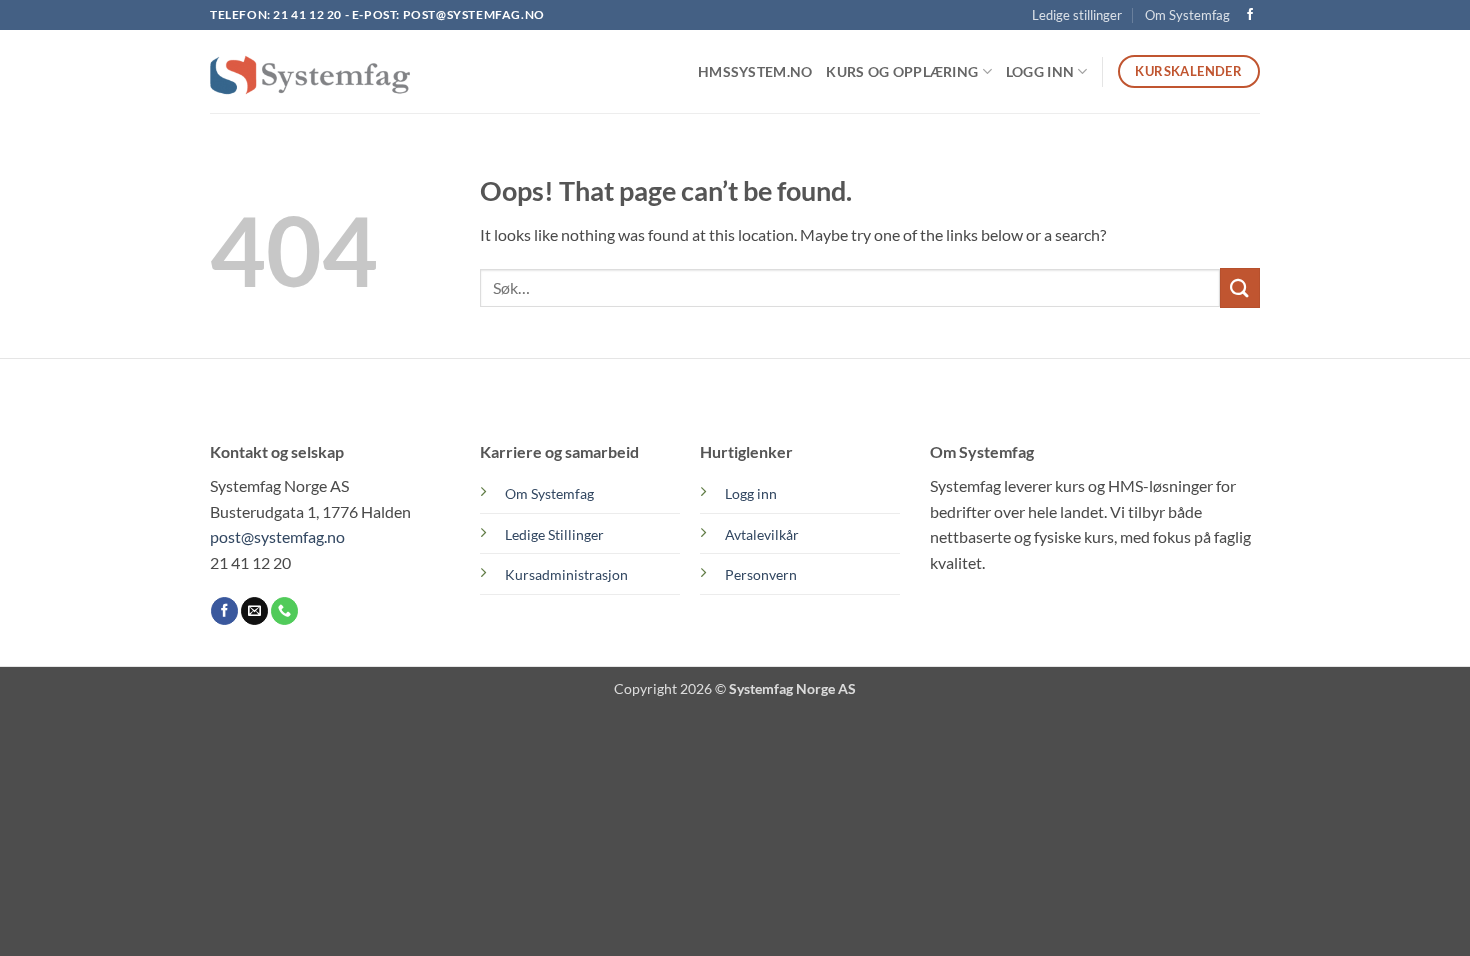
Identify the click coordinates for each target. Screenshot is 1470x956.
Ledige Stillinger (554, 534)
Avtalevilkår (762, 534)
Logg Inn (1040, 71)
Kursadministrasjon (566, 574)
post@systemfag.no (474, 14)
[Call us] (284, 611)
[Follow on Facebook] (1250, 15)
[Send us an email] (254, 611)
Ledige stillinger (1077, 15)
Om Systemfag (1187, 15)
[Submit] (1240, 287)
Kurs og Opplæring (902, 71)
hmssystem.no (755, 71)
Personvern (761, 574)
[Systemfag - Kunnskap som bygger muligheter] (310, 72)
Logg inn (751, 493)
